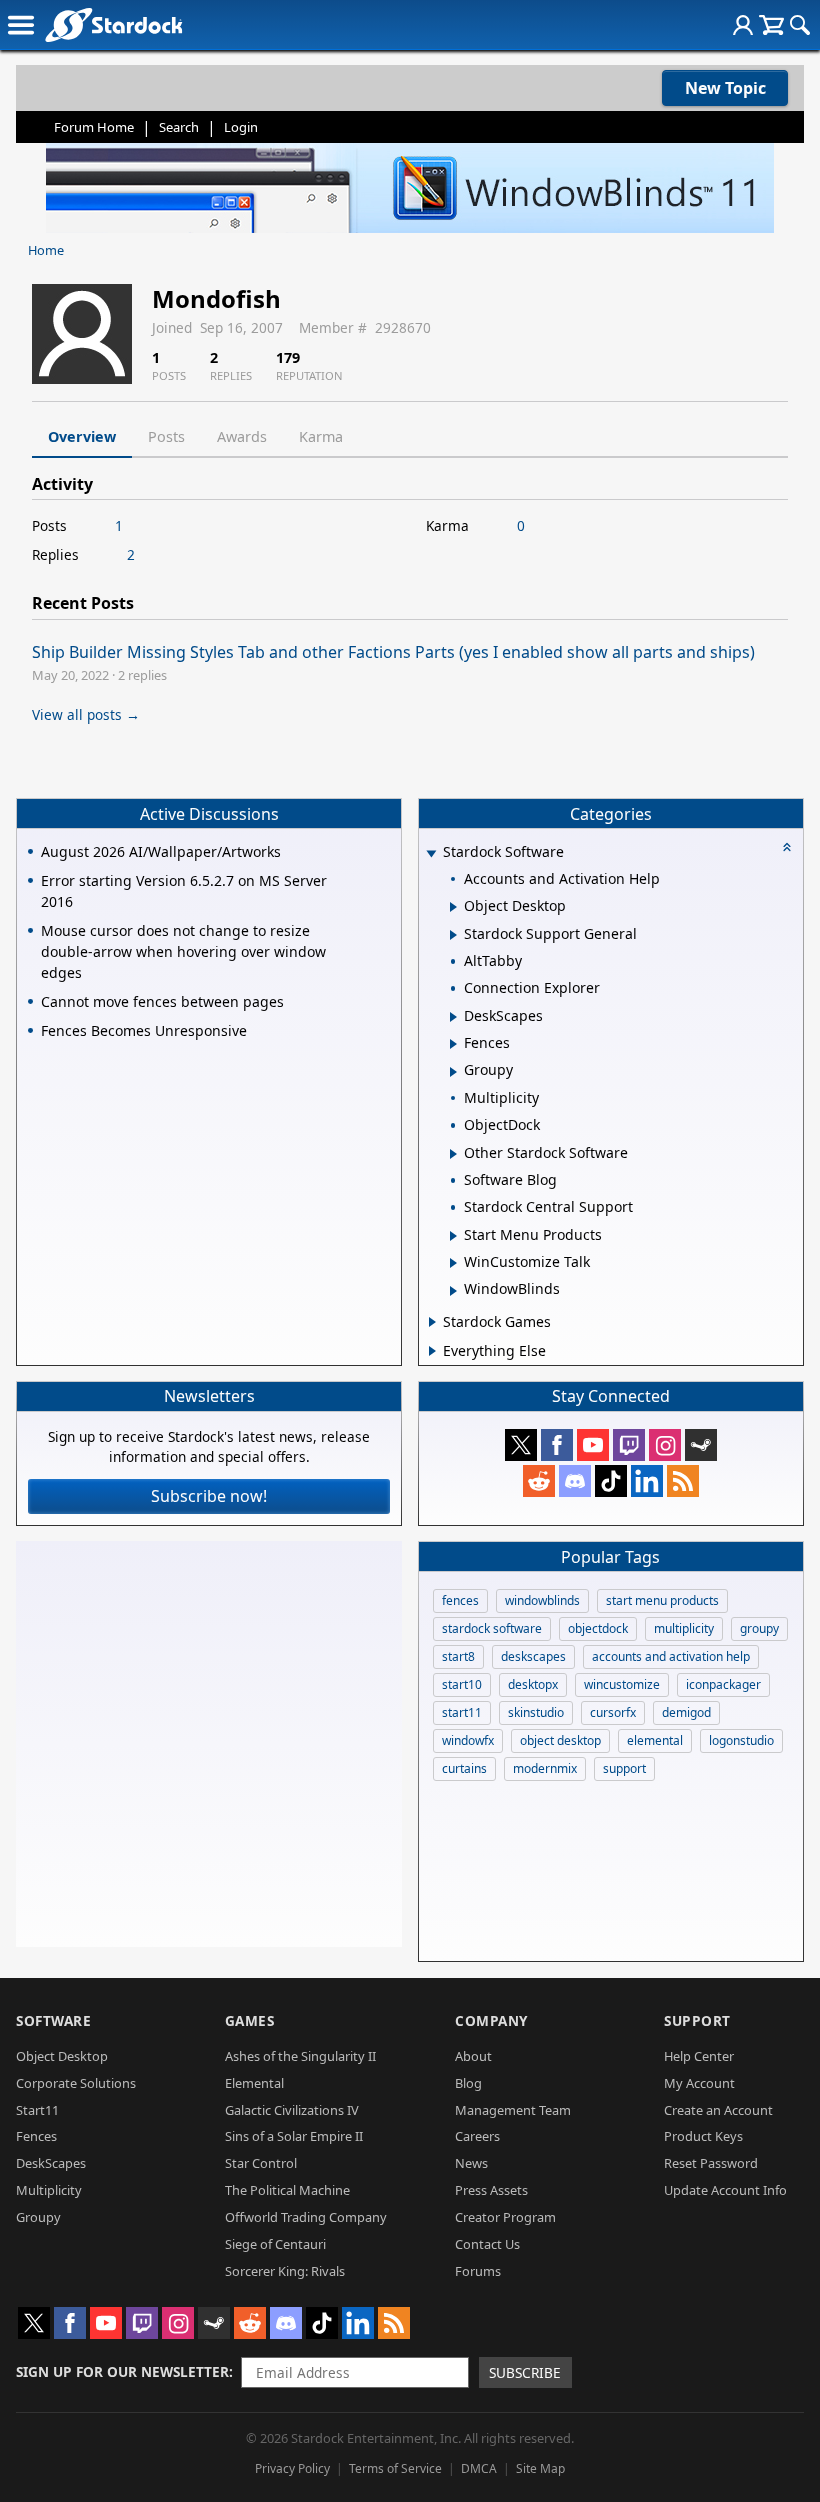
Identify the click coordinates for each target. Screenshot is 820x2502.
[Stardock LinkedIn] (647, 1481)
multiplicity (684, 1628)
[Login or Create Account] (743, 25)
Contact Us (487, 2244)
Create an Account (718, 2110)
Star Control (261, 2163)
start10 (462, 1684)
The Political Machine (287, 2190)
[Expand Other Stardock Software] (453, 1154)
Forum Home (94, 127)
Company (491, 2020)
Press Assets (491, 2190)
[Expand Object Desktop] (453, 907)
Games (250, 2020)
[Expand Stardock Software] (431, 853)
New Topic (725, 88)
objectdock (598, 1628)
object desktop (560, 1740)
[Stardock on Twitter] (521, 1445)
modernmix (545, 1768)
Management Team (513, 2110)
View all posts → (86, 714)
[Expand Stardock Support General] (453, 935)
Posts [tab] (166, 436)
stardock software (492, 1628)
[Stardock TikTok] (611, 1481)
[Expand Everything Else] (432, 1351)
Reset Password (711, 2163)
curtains (464, 1768)
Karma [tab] (321, 436)
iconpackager (723, 1684)
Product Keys (703, 2136)
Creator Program (505, 2217)
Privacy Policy (292, 2468)
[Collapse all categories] (787, 847)
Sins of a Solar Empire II (294, 2136)
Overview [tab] (82, 436)
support (624, 1768)
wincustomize (622, 1684)
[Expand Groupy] (453, 1072)
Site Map (540, 2468)
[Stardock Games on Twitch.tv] (629, 1445)
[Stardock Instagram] (665, 1445)
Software (53, 2020)
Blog (468, 2083)
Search (179, 127)
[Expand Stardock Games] (432, 1322)
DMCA (479, 2468)
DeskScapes (51, 2163)
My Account (699, 2083)
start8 (458, 1656)
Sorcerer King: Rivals (285, 2271)
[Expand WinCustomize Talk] (453, 1263)
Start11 (37, 2110)
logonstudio (741, 1740)
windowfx (468, 1740)
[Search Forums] (800, 25)
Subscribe (525, 2372)
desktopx (533, 1684)
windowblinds (542, 1600)
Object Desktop (62, 2056)
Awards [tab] (242, 436)
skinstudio (536, 1712)
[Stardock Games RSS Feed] (683, 1481)
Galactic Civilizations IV (292, 2110)
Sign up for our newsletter (122, 2371)
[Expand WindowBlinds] (453, 1291)
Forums (478, 2271)
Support (697, 2020)
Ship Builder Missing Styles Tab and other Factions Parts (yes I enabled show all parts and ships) (393, 652)
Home (46, 250)
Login (241, 127)
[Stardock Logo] (113, 24)
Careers (477, 2136)
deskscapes (533, 1656)
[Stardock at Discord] (575, 1481)
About (473, 2056)
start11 (462, 1712)
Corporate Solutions (76, 2083)
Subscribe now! (209, 1496)
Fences (36, 2136)
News (471, 2163)
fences (460, 1600)
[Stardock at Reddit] (539, 1481)
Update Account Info (725, 2190)
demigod (686, 1712)
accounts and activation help (671, 1656)
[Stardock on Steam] (701, 1445)
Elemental (254, 2083)
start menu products (662, 1600)
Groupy (38, 2217)
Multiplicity (49, 2190)
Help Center (699, 2056)
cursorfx (613, 1712)
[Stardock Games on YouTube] (593, 1445)
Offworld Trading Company (306, 2217)
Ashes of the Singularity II (300, 2056)
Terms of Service (395, 2468)
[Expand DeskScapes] (453, 1017)
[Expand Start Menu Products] (453, 1236)
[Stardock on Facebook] (557, 1445)
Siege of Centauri (275, 2244)
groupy (759, 1628)
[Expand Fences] (453, 1044)
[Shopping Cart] (771, 25)
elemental (655, 1740)
